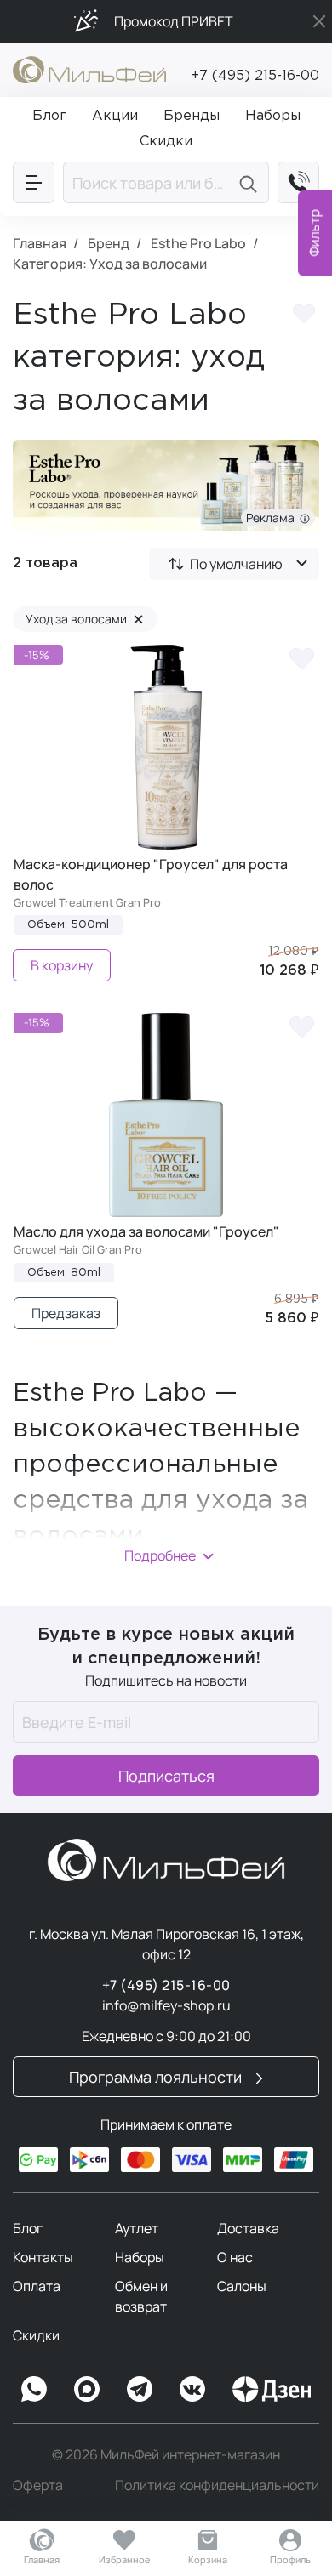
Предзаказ (66, 1313)
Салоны (242, 2286)
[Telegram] (140, 2389)
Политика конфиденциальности (217, 2485)
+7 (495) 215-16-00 (255, 76)
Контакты (43, 2257)
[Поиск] (251, 182)
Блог (28, 2228)
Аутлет (137, 2228)
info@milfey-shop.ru (166, 2005)
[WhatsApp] (34, 2389)
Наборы (140, 2257)
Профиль (290, 2559)
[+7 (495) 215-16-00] (298, 182)
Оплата (37, 2286)
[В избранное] (301, 658)
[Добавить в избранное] (304, 316)
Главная (42, 2559)
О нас (235, 2257)
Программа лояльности (157, 2077)
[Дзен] (272, 2389)
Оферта (38, 2485)
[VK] (192, 2389)
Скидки (36, 2335)
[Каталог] (34, 182)
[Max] (87, 2389)
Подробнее (160, 1555)
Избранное (125, 2559)
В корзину (62, 965)
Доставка (248, 2228)
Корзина (208, 2559)
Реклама (273, 517)
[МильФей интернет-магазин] (89, 68)
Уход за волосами (85, 619)
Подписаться (166, 1776)
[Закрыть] (319, 21)
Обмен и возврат (141, 2296)
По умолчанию (236, 564)
